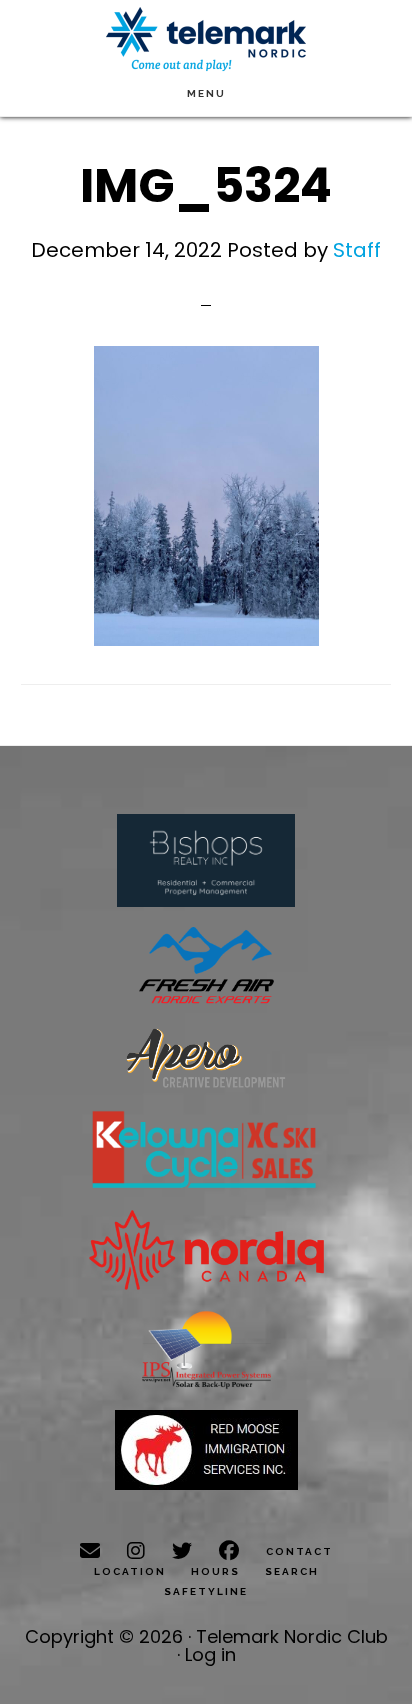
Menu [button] (206, 93)
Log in (210, 1654)
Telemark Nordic (206, 39)
